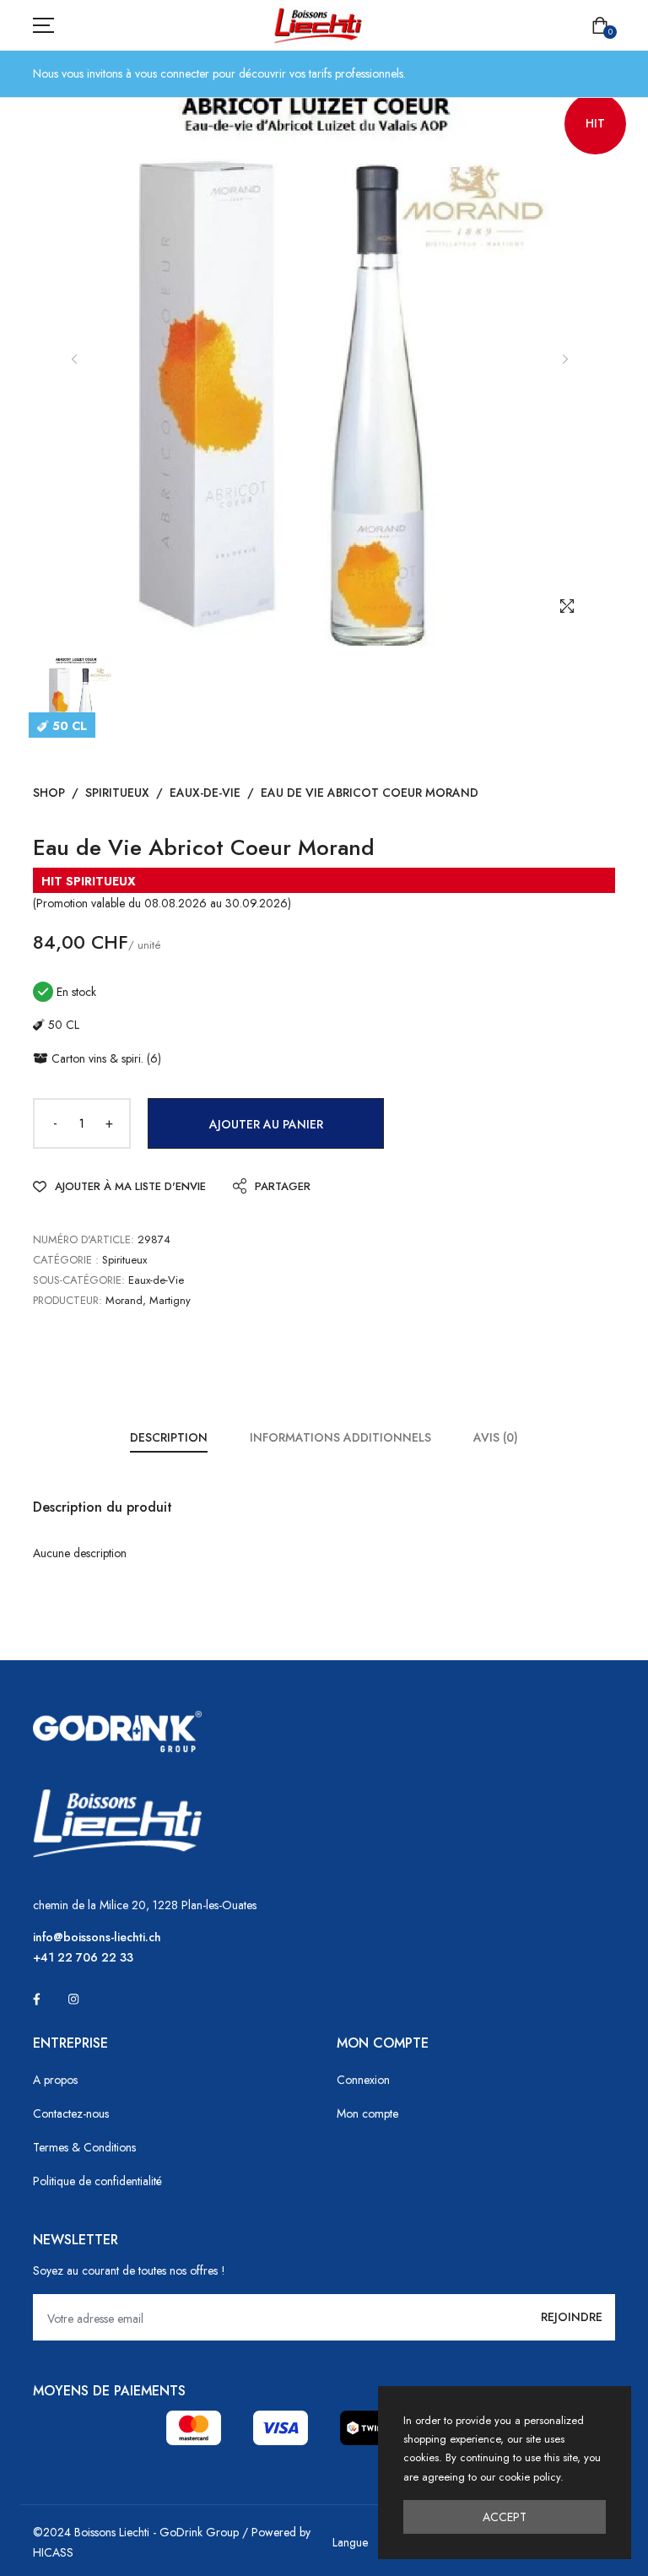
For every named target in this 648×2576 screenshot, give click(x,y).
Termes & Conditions (84, 2147)
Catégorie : (66, 1260)
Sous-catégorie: (79, 1280)
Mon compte (367, 2113)
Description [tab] (169, 1437)
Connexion (363, 2080)
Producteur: (67, 1300)
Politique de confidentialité (97, 2181)
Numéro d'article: (84, 1239)
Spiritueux (117, 793)
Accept (505, 2517)
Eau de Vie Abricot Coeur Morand (370, 793)
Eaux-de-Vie (205, 793)
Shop (49, 793)
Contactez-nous (71, 2113)
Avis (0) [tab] (496, 1437)
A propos (55, 2080)
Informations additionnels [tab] (340, 1437)
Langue (350, 2542)
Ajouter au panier (266, 1124)
